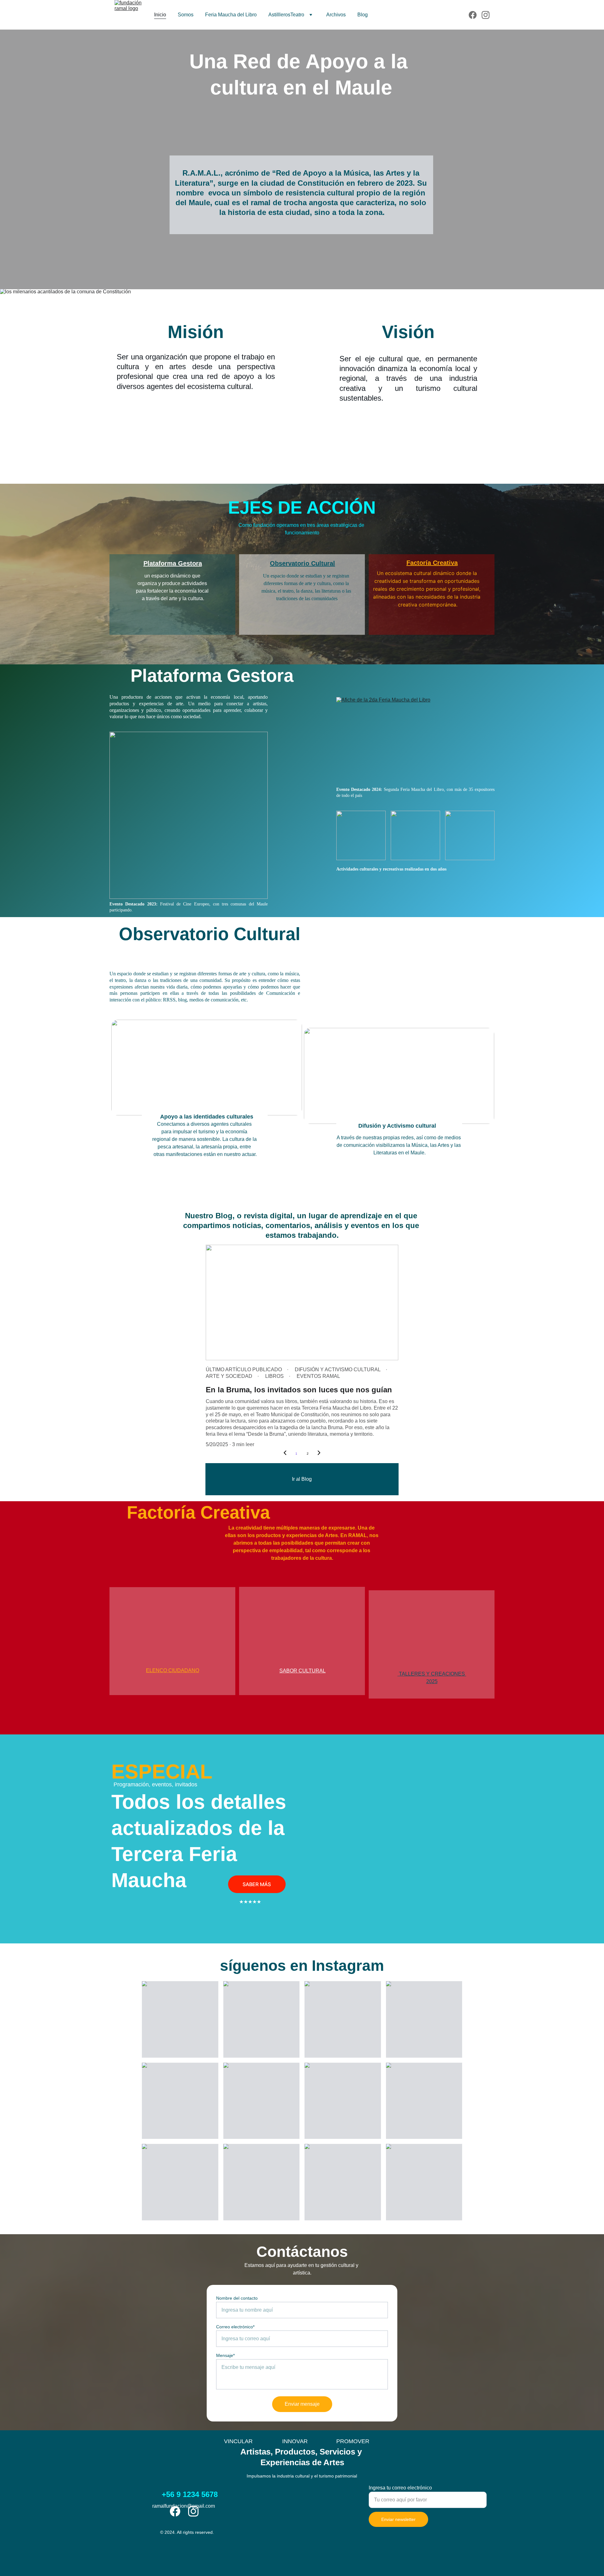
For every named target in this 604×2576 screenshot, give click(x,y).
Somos (186, 15)
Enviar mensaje (302, 2404)
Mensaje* (225, 2355)
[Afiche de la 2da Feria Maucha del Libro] (415, 740)
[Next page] (319, 1454)
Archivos (336, 15)
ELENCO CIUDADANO (173, 1670)
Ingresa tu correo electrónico (400, 2488)
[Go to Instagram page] (486, 15)
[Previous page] (285, 1454)
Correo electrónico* (235, 2327)
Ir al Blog (302, 1479)
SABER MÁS (257, 1884)
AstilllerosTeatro (286, 15)
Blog (363, 15)
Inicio (160, 15)
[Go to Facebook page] (475, 15)
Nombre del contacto (237, 2298)
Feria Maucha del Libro (231, 15)
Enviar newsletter (398, 2519)
